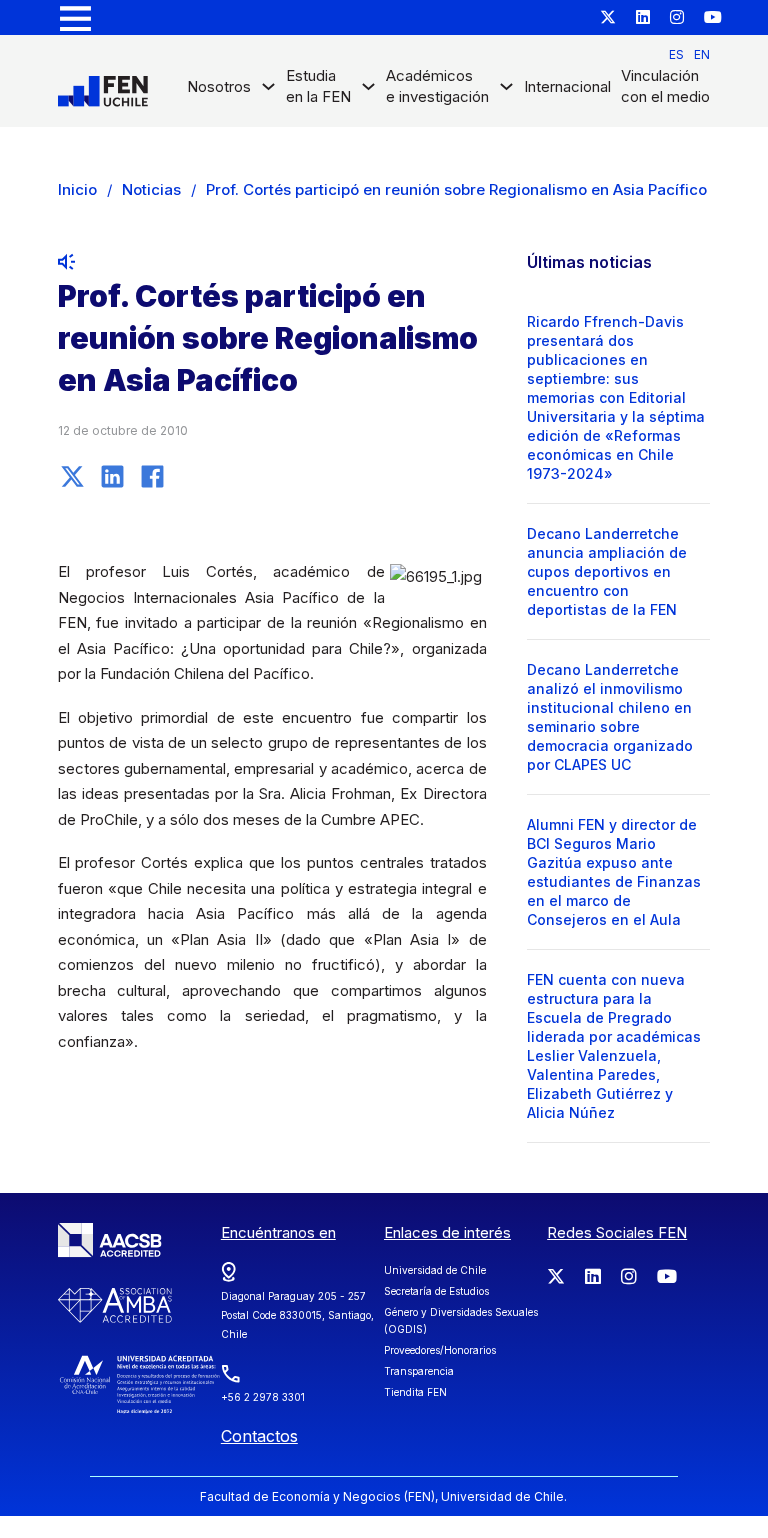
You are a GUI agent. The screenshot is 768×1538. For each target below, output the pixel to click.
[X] (73, 476)
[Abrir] (75, 17)
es (676, 54)
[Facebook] (153, 476)
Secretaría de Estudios (436, 1291)
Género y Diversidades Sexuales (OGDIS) (461, 1320)
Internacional (567, 86)
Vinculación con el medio (665, 86)
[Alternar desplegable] (268, 91)
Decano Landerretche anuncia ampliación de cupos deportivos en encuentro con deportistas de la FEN (607, 571)
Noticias (151, 189)
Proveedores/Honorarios (440, 1350)
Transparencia (419, 1371)
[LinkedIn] (113, 476)
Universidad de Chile (435, 1270)
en (702, 54)
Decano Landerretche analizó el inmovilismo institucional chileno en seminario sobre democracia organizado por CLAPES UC (610, 717)
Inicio (77, 189)
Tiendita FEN (415, 1392)
